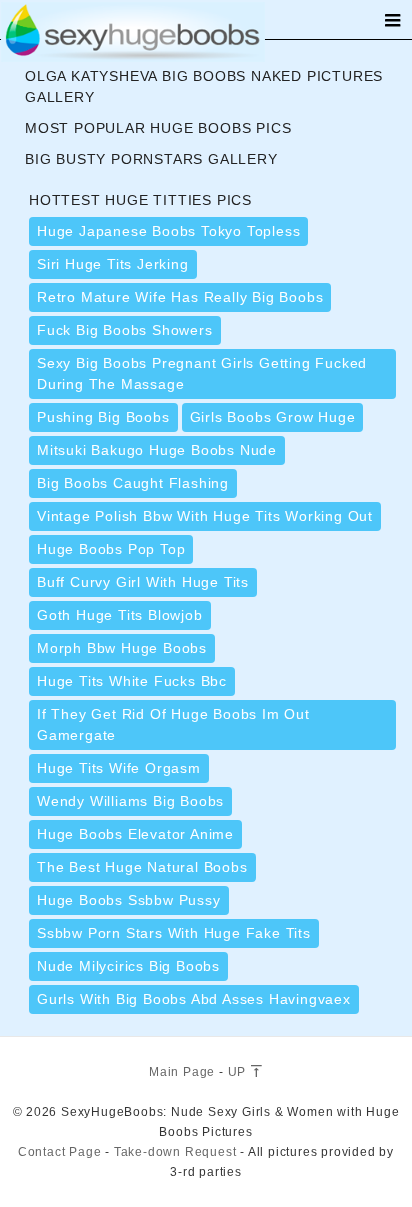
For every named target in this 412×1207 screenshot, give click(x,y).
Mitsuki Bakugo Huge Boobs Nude (157, 450)
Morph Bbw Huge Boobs (122, 648)
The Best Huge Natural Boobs (142, 867)
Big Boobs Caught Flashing (133, 483)
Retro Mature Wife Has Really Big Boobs (180, 297)
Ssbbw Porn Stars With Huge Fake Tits (174, 933)
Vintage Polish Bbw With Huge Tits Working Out (205, 516)
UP (239, 1072)
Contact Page (60, 1152)
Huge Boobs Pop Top (111, 549)
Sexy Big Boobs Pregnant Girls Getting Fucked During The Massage (202, 373)
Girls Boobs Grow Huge (273, 417)
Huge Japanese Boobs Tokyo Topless (168, 231)
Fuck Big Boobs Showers (125, 330)
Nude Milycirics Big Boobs (128, 966)
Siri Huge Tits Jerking (113, 264)
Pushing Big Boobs (103, 417)
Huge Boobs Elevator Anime (135, 834)
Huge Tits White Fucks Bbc (132, 681)
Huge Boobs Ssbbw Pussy (129, 900)
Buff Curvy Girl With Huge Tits (143, 582)
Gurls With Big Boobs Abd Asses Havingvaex (194, 999)
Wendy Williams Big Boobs (130, 801)
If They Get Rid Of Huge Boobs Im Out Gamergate (173, 724)
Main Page (182, 1072)
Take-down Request (175, 1152)
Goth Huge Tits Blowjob (120, 615)
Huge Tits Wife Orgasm (119, 768)
